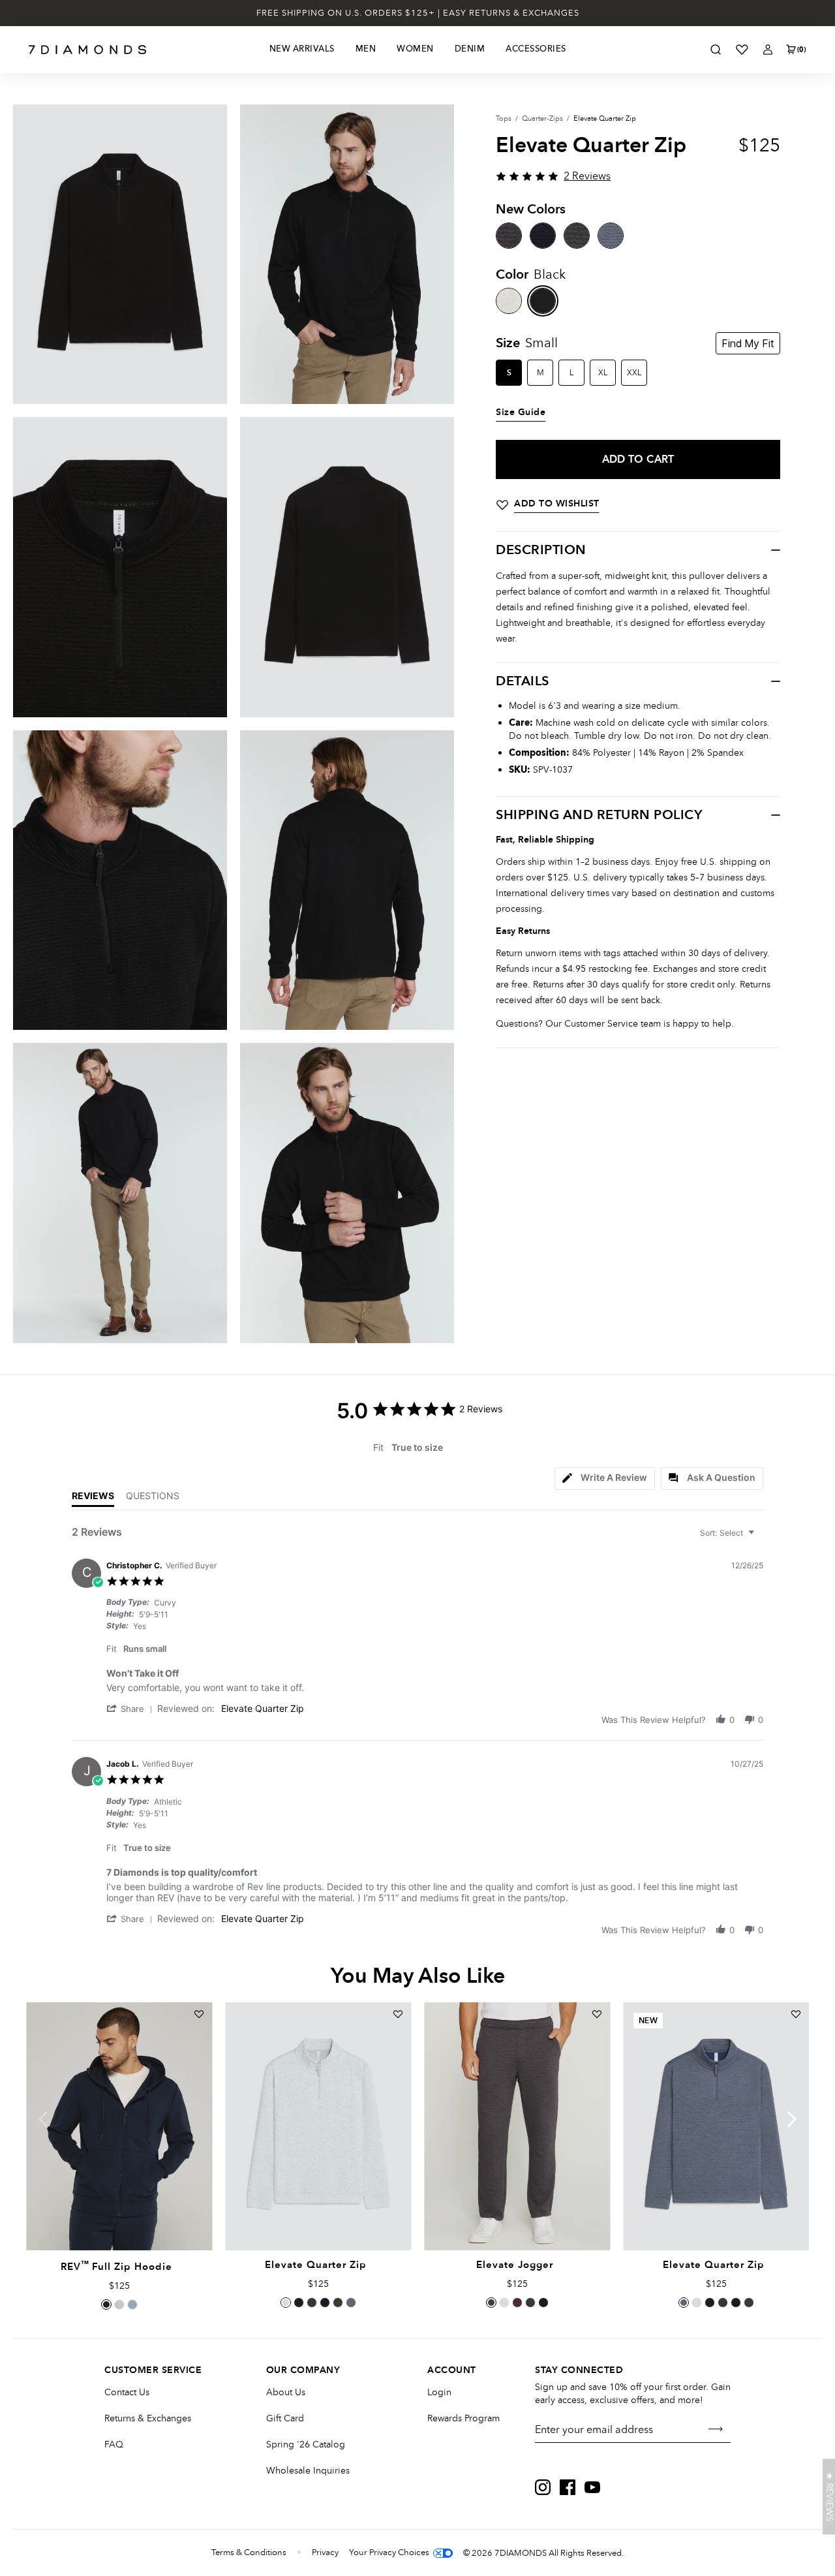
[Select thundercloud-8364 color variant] (132, 2304)
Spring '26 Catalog (306, 2444)
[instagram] (543, 2487)
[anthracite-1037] (509, 236)
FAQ (114, 2444)
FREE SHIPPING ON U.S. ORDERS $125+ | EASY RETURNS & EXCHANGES (418, 13)
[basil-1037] (577, 236)
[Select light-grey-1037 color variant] (286, 2303)
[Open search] (716, 50)
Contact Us (127, 2392)
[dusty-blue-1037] (611, 236)
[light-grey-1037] (509, 301)
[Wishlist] (742, 50)
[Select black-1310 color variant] (543, 2303)
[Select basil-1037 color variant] (338, 2303)
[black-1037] (543, 301)
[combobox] (729, 1533)
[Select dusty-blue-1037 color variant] (351, 2303)
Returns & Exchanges (148, 2418)
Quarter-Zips (542, 118)
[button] (132, 1708)
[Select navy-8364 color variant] (106, 2304)
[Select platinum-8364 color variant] (119, 2304)
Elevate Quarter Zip (263, 1708)
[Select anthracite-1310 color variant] (491, 2303)
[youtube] (592, 2487)
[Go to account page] (768, 50)
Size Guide (521, 412)
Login (439, 2392)
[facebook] (568, 2487)
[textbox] (760, 1538)
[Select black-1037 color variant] (299, 2303)
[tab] (605, 1479)
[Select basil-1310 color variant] (530, 2303)
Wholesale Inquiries (308, 2471)
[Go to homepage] (88, 50)
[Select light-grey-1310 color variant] (504, 2303)
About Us (286, 2392)
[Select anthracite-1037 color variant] (312, 2303)
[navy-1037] (543, 236)
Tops (504, 118)
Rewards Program (463, 2418)
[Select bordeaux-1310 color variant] (517, 2303)
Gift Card (285, 2418)
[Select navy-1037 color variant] (325, 2303)
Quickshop (119, 2220)
